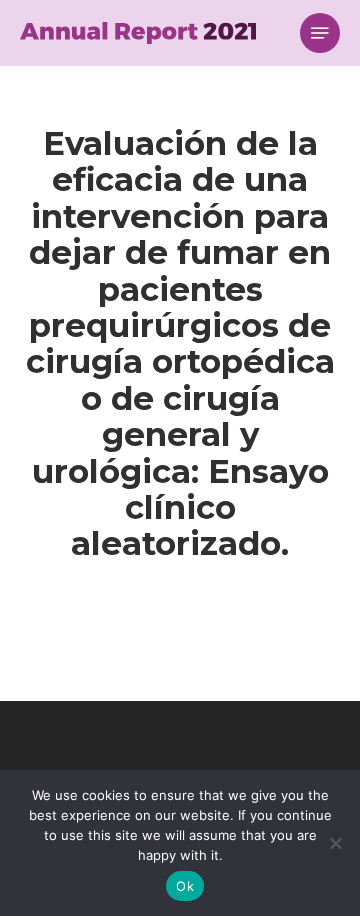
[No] (335, 843)
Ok (185, 886)
